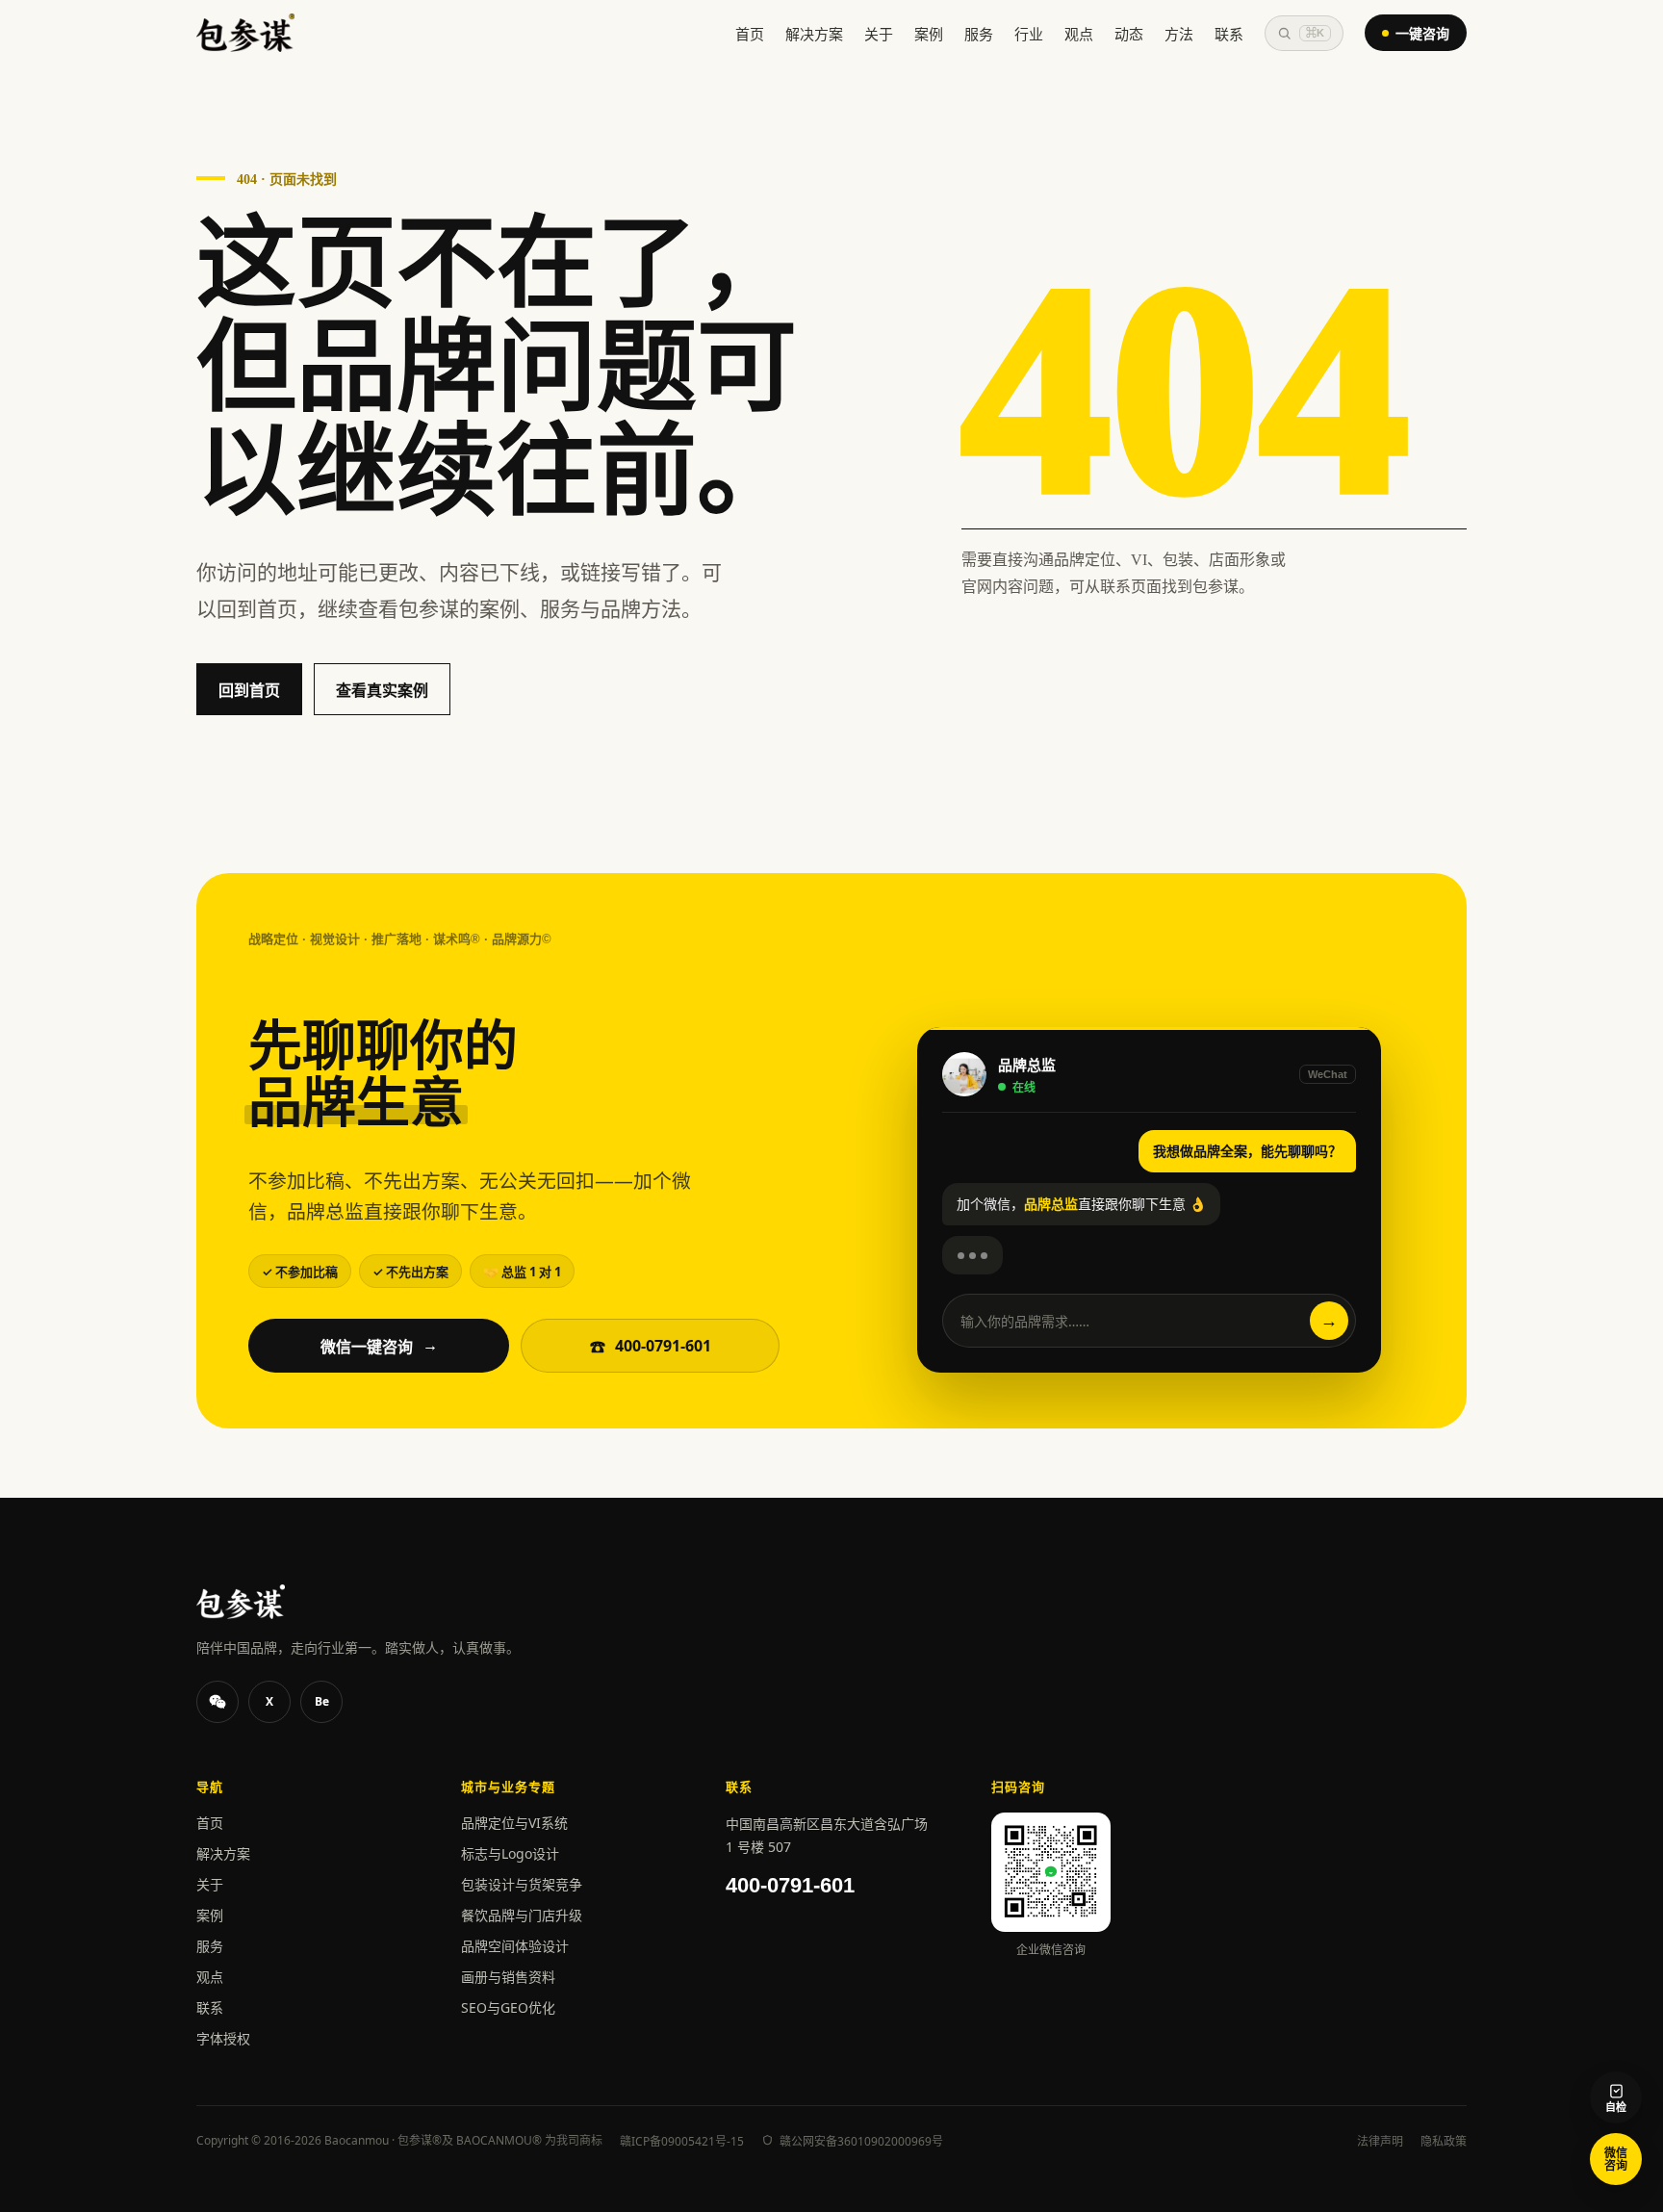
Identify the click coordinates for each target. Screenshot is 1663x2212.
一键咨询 (1422, 33)
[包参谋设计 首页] (245, 33)
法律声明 (1380, 2141)
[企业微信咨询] (217, 1702)
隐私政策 (1444, 2141)
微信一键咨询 (379, 1347)
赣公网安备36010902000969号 (861, 2141)
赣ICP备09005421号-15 (682, 2141)
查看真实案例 (382, 691)
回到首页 (249, 691)
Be (322, 1701)
